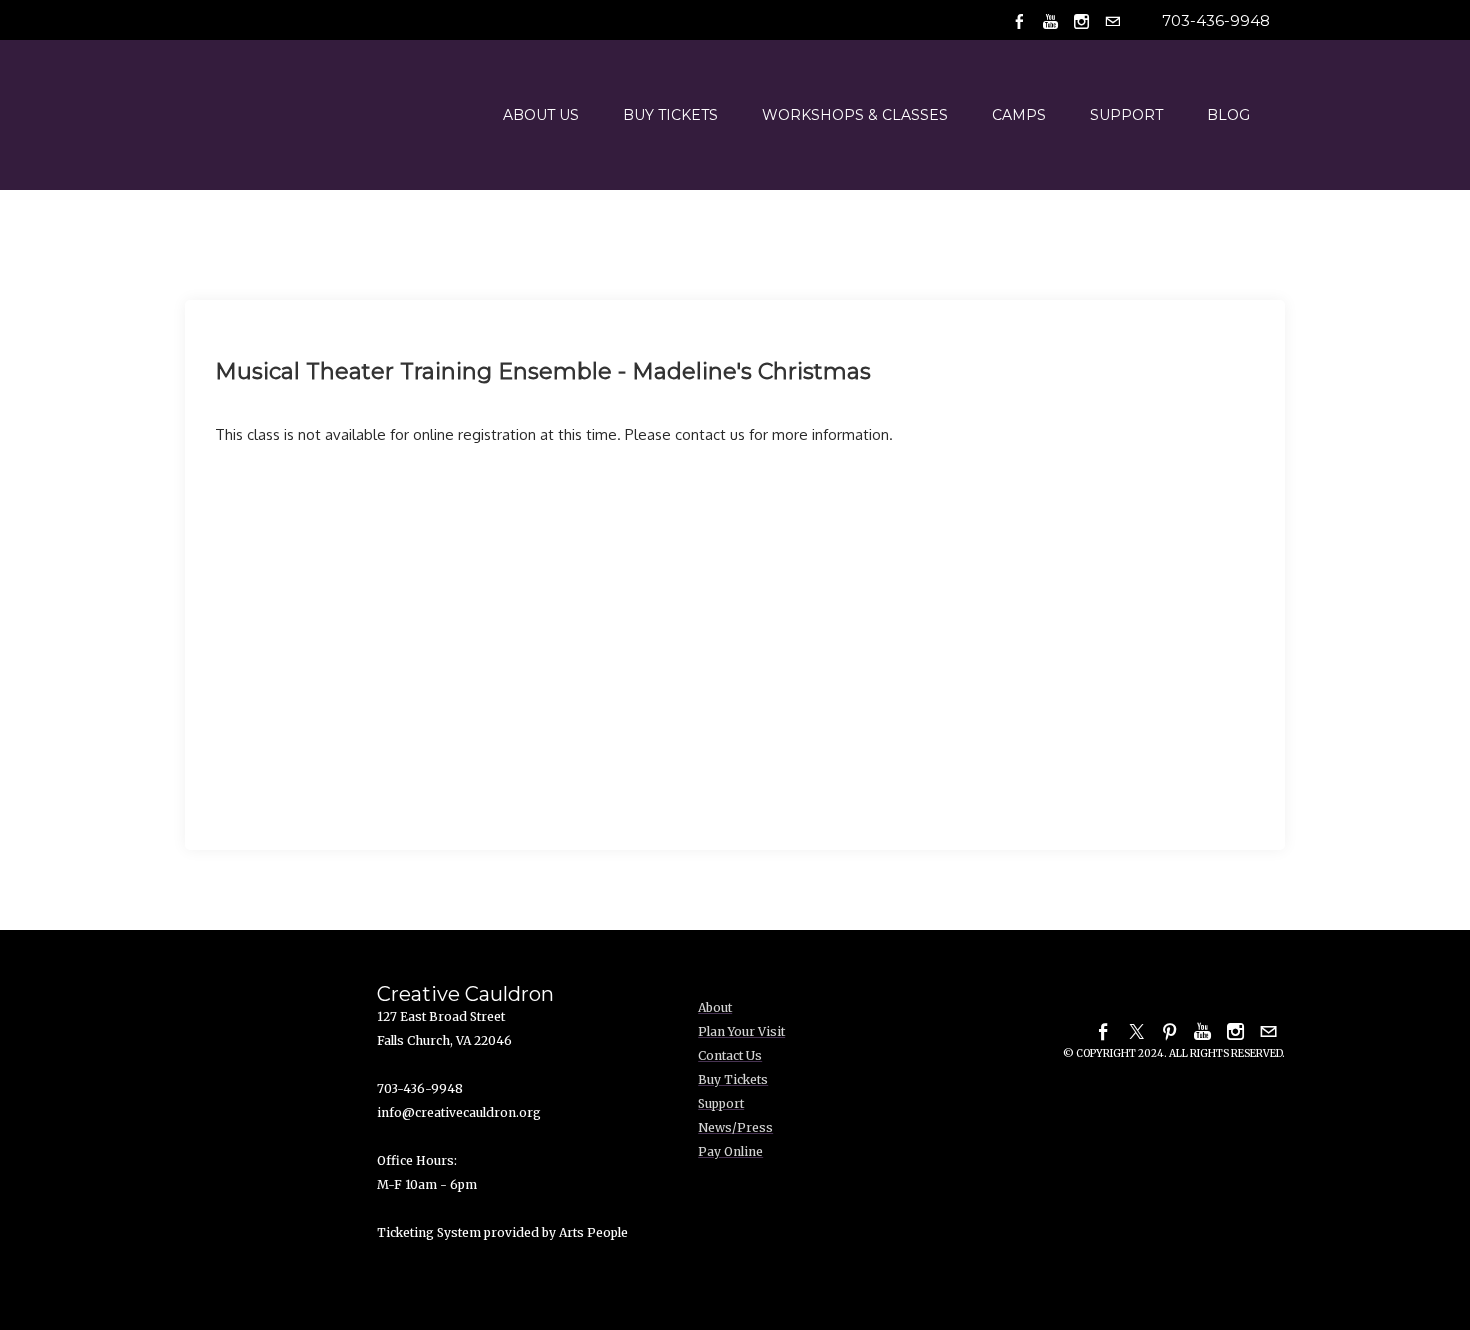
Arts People (593, 1232)
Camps (1019, 115)
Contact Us (730, 1055)
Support (1126, 115)
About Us (541, 115)
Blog (1228, 115)
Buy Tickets (670, 115)
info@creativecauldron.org (459, 1112)
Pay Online (730, 1151)
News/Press (735, 1127)
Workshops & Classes (855, 115)
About (715, 1007)
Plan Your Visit (741, 1031)
